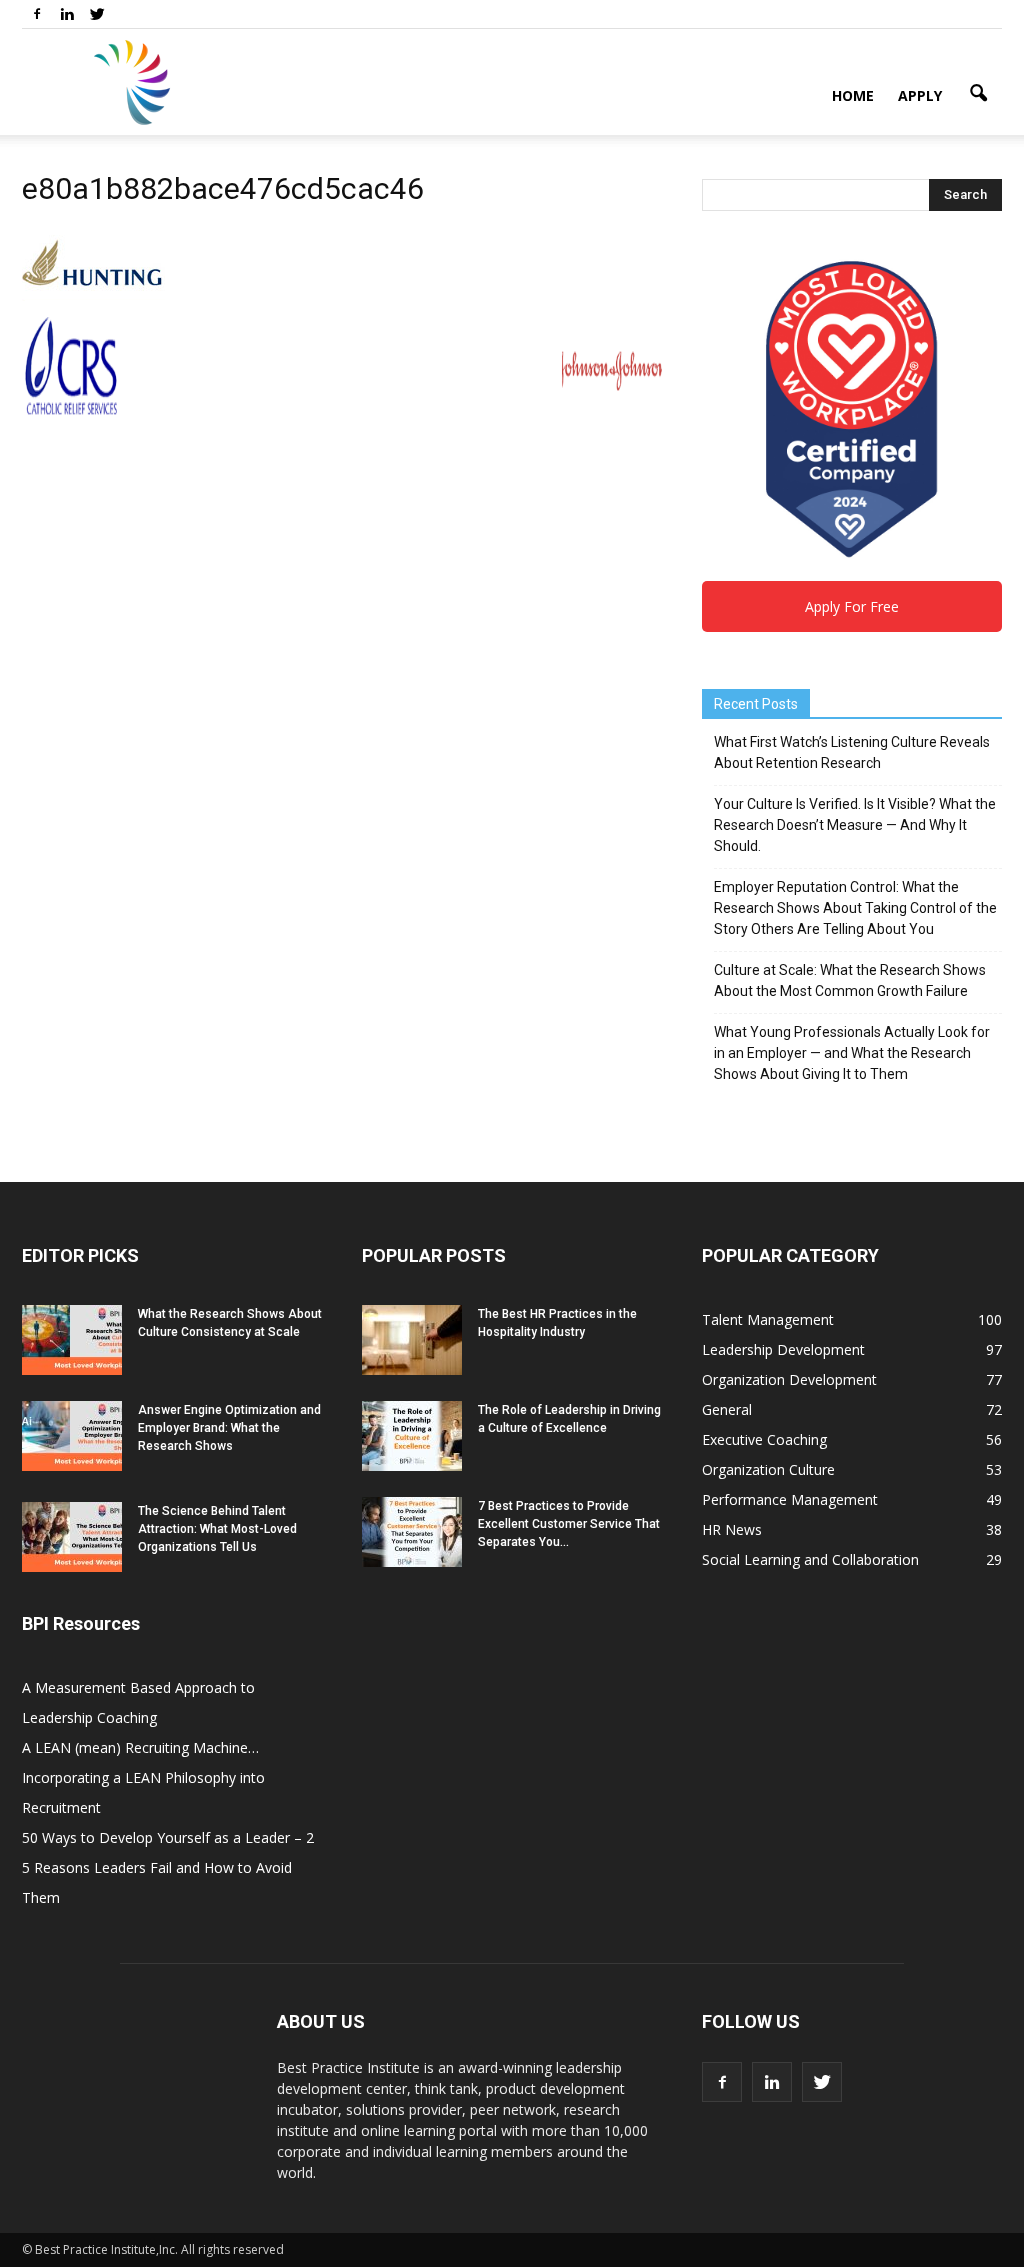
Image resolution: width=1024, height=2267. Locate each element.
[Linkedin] (67, 14)
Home (853, 95)
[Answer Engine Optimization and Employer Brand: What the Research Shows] (72, 1436)
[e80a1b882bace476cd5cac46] (93, 296)
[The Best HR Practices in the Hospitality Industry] (412, 1340)
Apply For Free (852, 606)
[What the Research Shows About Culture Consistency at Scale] (72, 1340)
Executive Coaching (764, 1439)
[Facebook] (37, 14)
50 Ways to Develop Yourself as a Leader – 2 (168, 1837)
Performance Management (790, 1499)
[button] (978, 94)
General (727, 1409)
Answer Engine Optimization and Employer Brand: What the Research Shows (229, 1428)
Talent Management (768, 1319)
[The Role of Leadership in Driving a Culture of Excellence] (412, 1436)
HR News (732, 1529)
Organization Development (789, 1379)
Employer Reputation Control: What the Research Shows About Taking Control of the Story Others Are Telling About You (855, 908)
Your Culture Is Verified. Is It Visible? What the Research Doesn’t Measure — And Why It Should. (855, 825)
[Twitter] (97, 14)
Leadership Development (783, 1349)
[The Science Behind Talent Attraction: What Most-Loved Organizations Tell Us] (72, 1537)
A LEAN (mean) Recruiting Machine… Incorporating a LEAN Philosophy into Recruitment (143, 1777)
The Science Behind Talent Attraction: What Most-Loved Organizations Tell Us (217, 1529)
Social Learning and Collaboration (810, 1559)
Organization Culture (768, 1469)
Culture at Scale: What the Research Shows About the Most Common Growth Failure (850, 980)
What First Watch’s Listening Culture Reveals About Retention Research (852, 752)
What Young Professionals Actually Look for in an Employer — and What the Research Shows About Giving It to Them (852, 1053)
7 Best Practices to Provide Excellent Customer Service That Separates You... (569, 1524)
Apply (920, 95)
